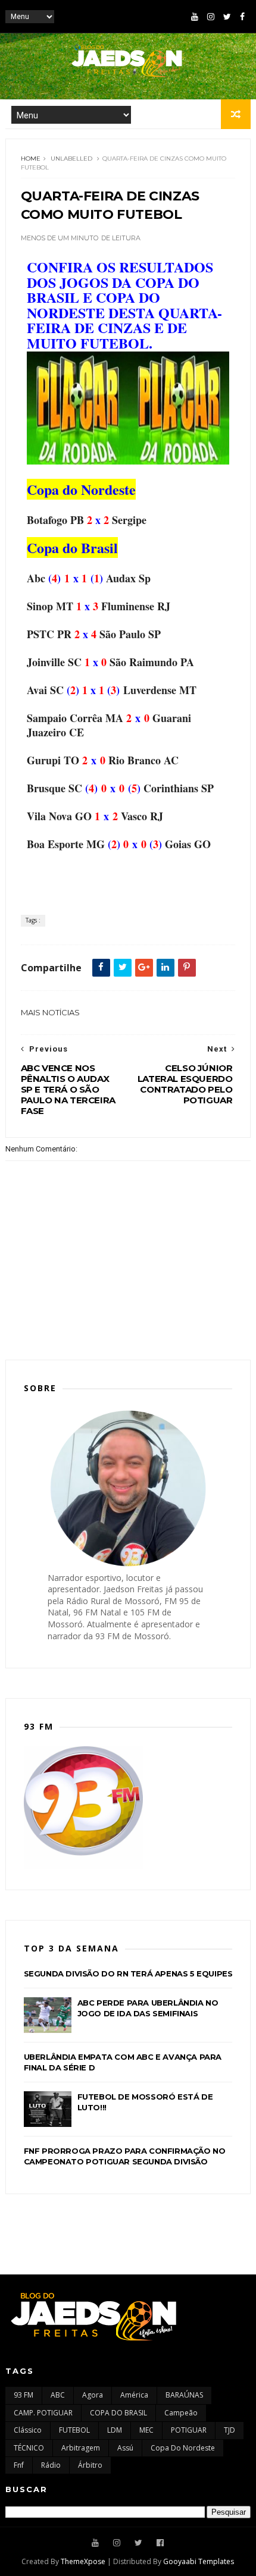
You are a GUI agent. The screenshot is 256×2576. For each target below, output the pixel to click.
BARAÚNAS (184, 2395)
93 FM (24, 2395)
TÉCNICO (29, 2448)
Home (31, 159)
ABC (58, 2395)
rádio (51, 2465)
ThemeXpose (83, 2561)
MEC (146, 2430)
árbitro (90, 2465)
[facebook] (242, 17)
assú (125, 2448)
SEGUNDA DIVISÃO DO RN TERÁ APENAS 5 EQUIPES (128, 1973)
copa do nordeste (183, 2448)
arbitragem (81, 2448)
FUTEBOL (74, 2430)
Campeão (181, 2413)
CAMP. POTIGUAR (43, 2413)
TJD (230, 2430)
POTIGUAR (189, 2430)
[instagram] (211, 17)
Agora (93, 2395)
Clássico (28, 2430)
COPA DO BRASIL (118, 2413)
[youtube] (195, 17)
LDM (115, 2430)
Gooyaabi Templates (199, 2561)
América (134, 2395)
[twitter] (227, 17)
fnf (19, 2465)
